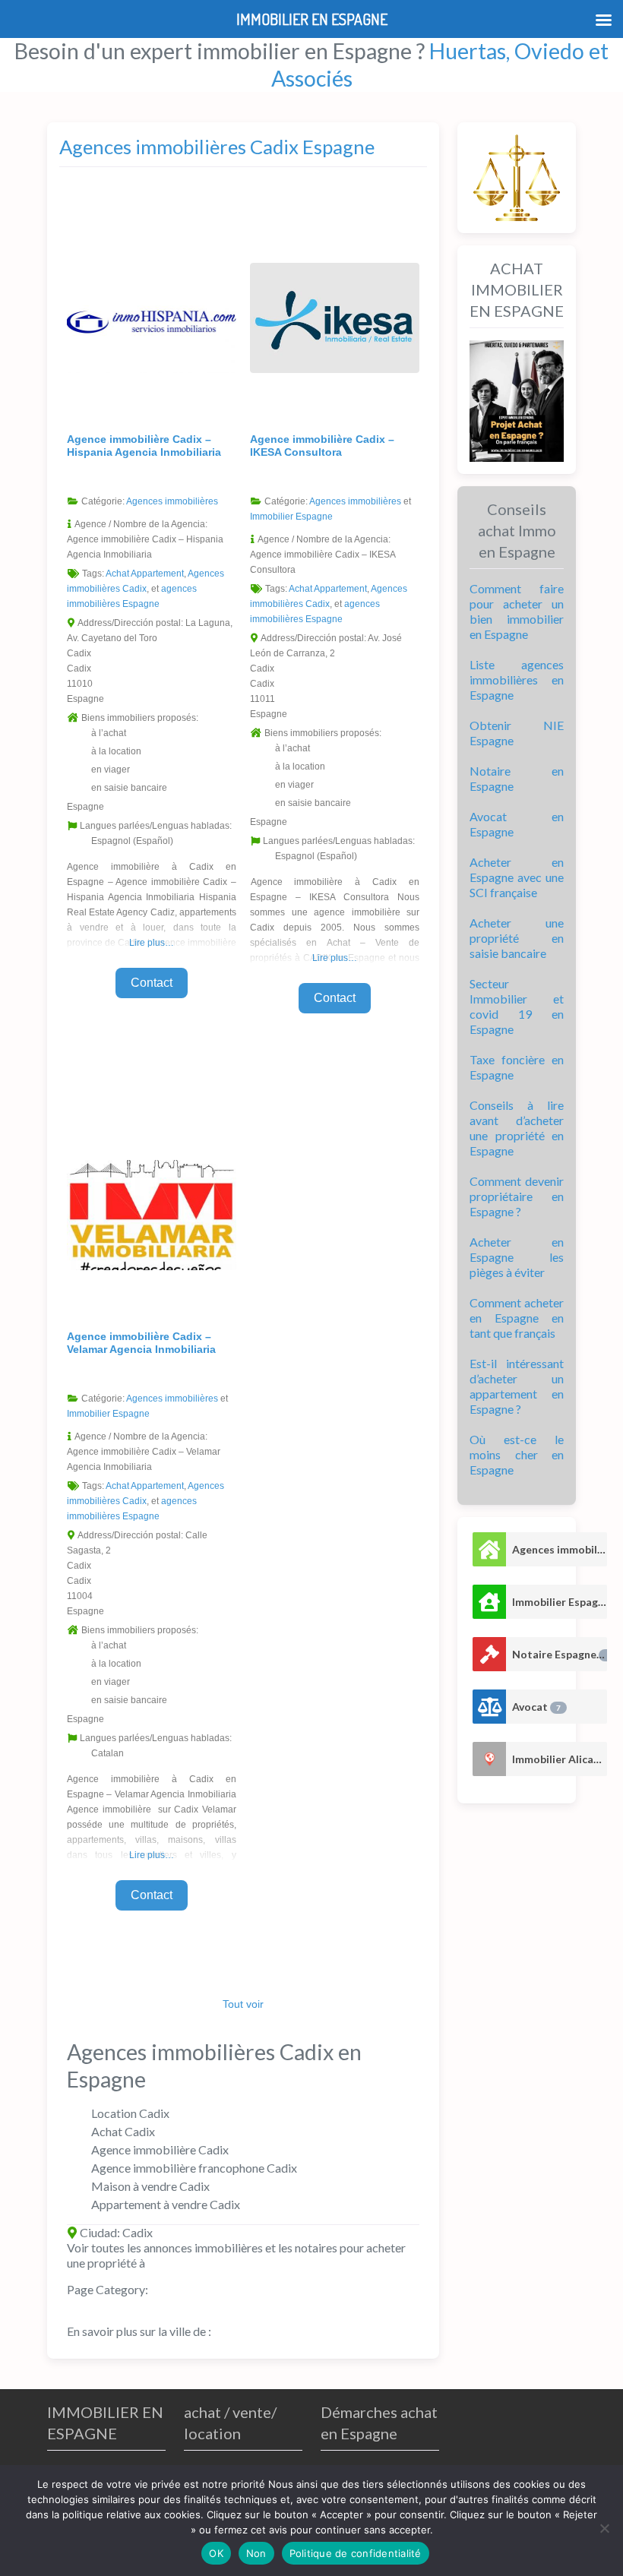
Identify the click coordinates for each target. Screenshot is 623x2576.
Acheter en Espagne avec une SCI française (517, 877)
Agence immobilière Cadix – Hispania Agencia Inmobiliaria (144, 446)
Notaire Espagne (560, 1654)
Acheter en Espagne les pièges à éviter (517, 1257)
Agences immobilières (172, 501)
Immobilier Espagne (291, 517)
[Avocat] (489, 1707)
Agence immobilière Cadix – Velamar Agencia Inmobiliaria (141, 1343)
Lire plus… (152, 943)
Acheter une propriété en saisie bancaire (517, 938)
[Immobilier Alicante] (489, 1759)
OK (216, 2553)
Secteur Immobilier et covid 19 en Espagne (517, 1006)
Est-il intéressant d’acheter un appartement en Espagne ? (517, 1386)
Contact (152, 983)
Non (256, 2553)
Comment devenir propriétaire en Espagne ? (517, 1196)
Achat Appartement (145, 574)
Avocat (536, 1707)
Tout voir (243, 2004)
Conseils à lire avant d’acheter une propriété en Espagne (517, 1128)
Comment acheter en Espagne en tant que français (517, 1318)
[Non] (604, 2528)
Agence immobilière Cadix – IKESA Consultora (322, 446)
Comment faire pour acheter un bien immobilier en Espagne (517, 611)
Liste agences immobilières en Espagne (517, 680)
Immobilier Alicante (560, 1759)
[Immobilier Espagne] (489, 1602)
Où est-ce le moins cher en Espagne (517, 1454)
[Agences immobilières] (489, 1549)
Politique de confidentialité (356, 2553)
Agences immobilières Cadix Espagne (217, 147)
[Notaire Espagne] (489, 1654)
